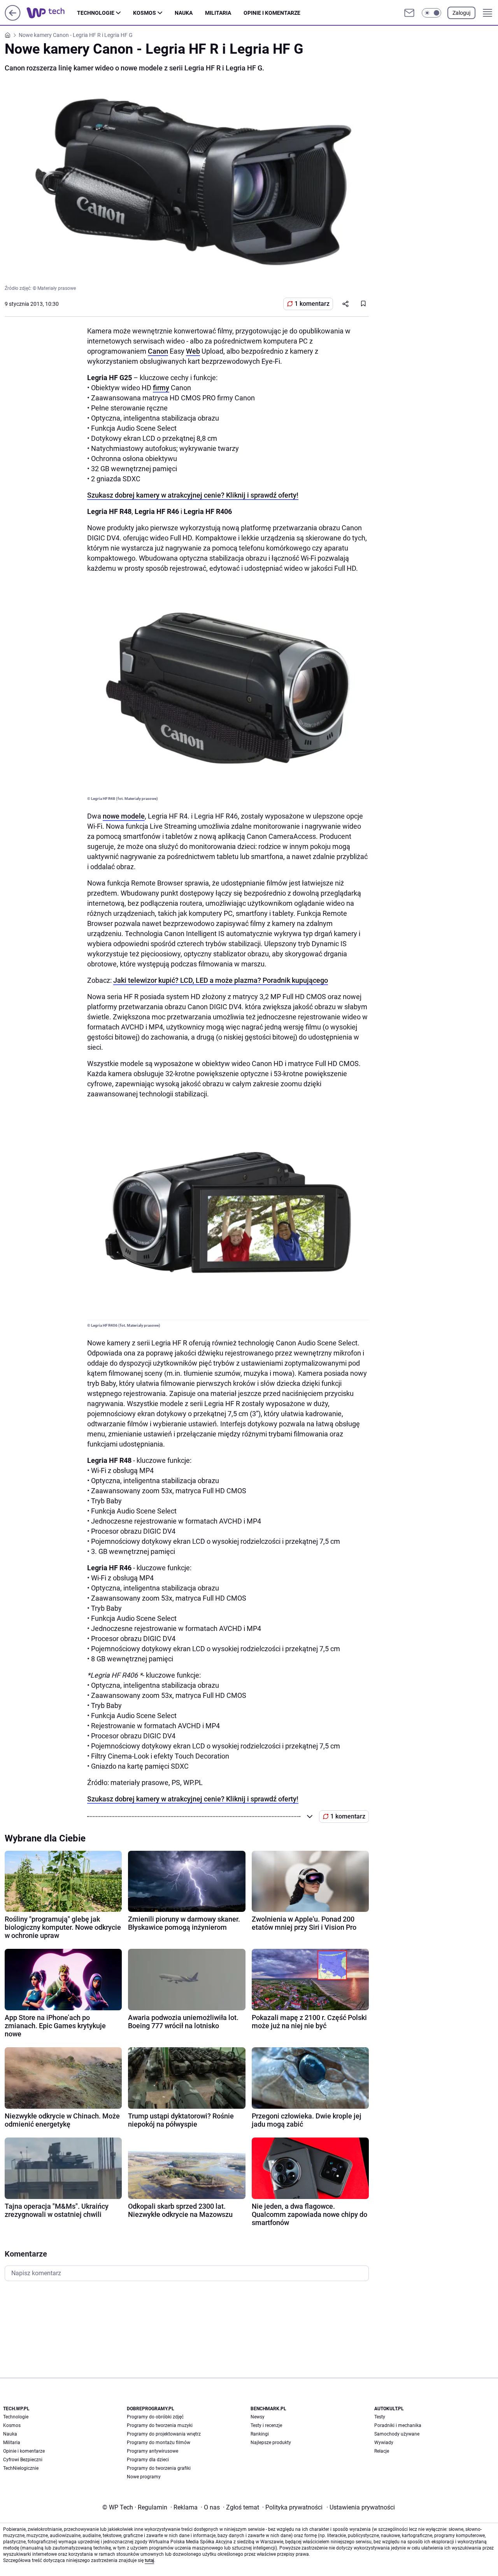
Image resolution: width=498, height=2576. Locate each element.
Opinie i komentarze (272, 13)
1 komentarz (312, 304)
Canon (158, 351)
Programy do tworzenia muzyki (160, 2425)
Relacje (382, 2451)
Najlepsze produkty (271, 2443)
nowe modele (124, 816)
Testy (380, 2417)
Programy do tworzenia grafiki (159, 2468)
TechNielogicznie (21, 2468)
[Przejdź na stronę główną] (13, 18)
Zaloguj (461, 13)
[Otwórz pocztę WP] (409, 13)
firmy (161, 388)
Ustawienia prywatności (361, 2507)
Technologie (96, 13)
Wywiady (384, 2443)
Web (193, 351)
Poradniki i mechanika (398, 2425)
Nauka (184, 13)
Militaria (218, 13)
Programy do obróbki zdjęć (155, 2417)
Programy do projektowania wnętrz (164, 2434)
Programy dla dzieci (148, 2460)
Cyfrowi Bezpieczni (23, 2460)
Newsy (258, 2417)
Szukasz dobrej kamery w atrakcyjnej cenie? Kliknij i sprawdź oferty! (193, 495)
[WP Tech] (52, 13)
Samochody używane (397, 2434)
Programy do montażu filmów (159, 2443)
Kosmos (145, 13)
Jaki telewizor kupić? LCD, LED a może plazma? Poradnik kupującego (221, 980)
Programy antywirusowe (153, 2451)
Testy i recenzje (266, 2425)
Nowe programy (144, 2477)
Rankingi (260, 2434)
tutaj (149, 2560)
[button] (431, 13)
